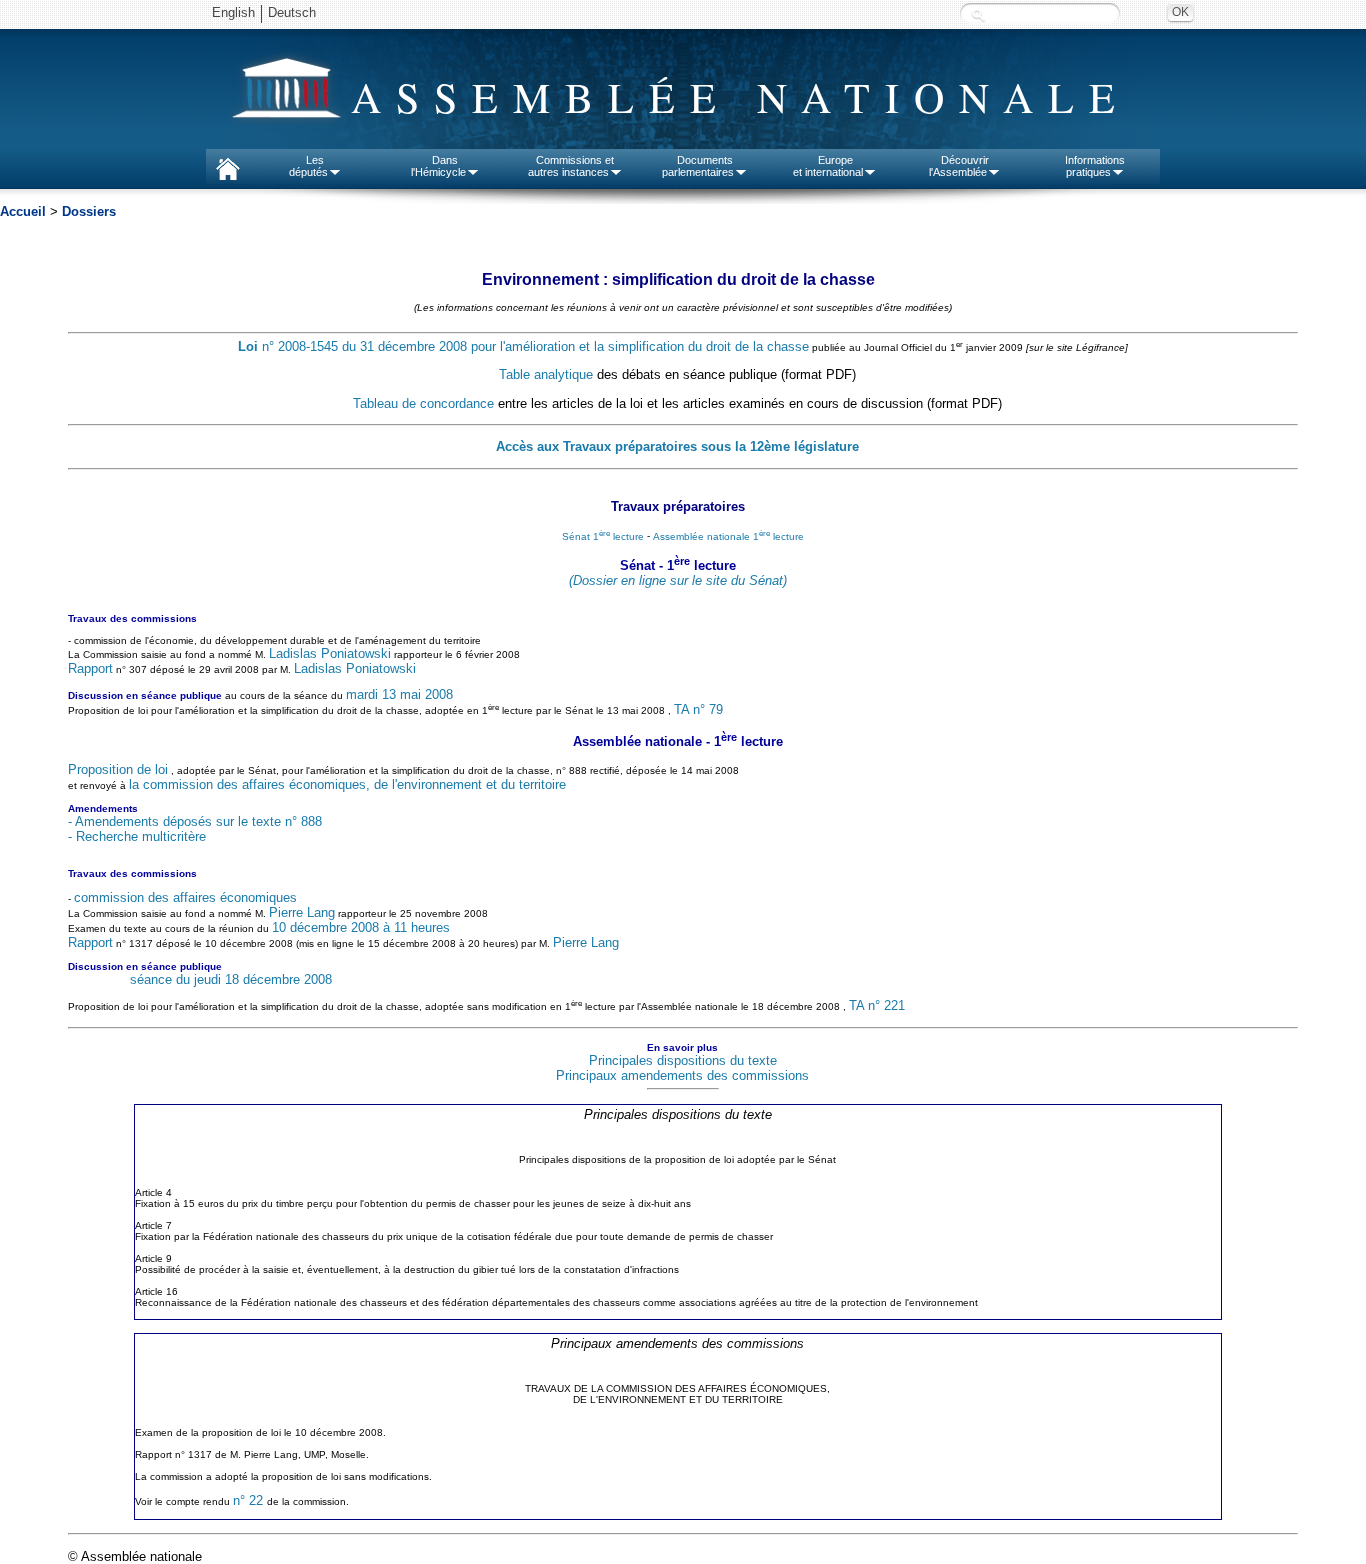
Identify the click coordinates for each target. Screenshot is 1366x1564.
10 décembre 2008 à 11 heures (361, 927)
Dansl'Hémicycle (438, 166)
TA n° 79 (698, 709)
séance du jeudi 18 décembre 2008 (231, 979)
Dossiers (89, 211)
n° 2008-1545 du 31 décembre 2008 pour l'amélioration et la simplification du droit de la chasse (523, 346)
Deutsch (292, 12)
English (233, 12)
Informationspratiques (1095, 166)
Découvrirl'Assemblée (959, 166)
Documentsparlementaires (698, 166)
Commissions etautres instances (571, 166)
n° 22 (250, 1500)
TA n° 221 (877, 1006)
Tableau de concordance (423, 403)
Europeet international (828, 166)
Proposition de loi (118, 769)
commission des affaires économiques (185, 897)
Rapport (90, 668)
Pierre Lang (302, 912)
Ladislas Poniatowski (330, 653)
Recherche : (978, 14)
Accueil (23, 211)
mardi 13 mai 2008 (399, 694)
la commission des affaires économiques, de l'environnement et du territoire (347, 784)
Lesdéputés (308, 166)
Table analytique (546, 374)
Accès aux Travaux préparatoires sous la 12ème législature (677, 446)
